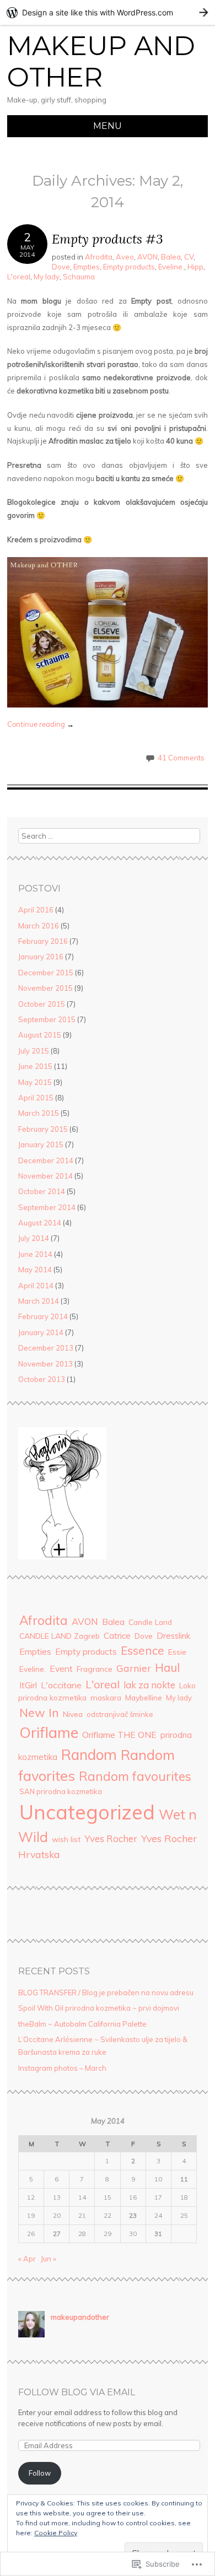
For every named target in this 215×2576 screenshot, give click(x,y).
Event (61, 1668)
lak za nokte (149, 1685)
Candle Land (150, 1622)
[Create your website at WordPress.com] (108, 12)
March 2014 (39, 1301)
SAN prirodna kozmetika (61, 1791)
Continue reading (41, 724)
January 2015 (41, 1144)
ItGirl (28, 1685)
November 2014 (45, 1176)
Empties (87, 267)
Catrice (117, 1636)
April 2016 (36, 910)
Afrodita (99, 257)
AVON (147, 257)
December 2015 (46, 973)
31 (158, 2234)
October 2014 (42, 1191)
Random (89, 1755)
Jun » (49, 2259)
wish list (66, 1839)
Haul (167, 1667)
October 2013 (42, 1379)
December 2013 (46, 1348)
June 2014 (35, 1254)
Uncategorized (87, 1812)
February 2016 (43, 941)
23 (133, 2215)
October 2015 (42, 1004)
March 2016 (39, 926)
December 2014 (46, 1160)
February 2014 (43, 1316)
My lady (47, 277)
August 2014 (40, 1223)
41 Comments (181, 758)
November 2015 (45, 988)
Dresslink (173, 1636)
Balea (171, 257)
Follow (40, 2473)
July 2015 (34, 1051)
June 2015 (35, 1066)
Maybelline (144, 1697)
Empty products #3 (108, 239)
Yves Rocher (111, 1838)
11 (184, 2179)
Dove (61, 267)
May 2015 (35, 1082)
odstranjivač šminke (120, 1714)
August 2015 (40, 1035)
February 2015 (43, 1129)
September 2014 (47, 1207)
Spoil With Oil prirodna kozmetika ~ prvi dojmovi (99, 2008)
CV (189, 257)
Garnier (134, 1668)
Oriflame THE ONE (119, 1735)
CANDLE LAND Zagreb (60, 1636)
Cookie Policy (56, 2533)
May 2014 (35, 1270)
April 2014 (36, 1286)
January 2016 (41, 957)
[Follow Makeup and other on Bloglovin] (62, 1557)
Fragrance (95, 1669)
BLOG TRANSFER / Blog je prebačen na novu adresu (106, 1992)
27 (57, 2234)
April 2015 (36, 1098)
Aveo (125, 257)
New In (39, 1712)
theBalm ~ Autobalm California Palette (82, 2024)
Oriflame (49, 1732)
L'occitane (61, 1685)
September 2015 (47, 1019)
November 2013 (45, 1364)
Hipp (195, 267)
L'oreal (19, 277)
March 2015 (39, 1113)
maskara (106, 1697)
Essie (177, 1652)
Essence (143, 1650)
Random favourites (135, 1776)
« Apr (27, 2259)
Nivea (73, 1714)
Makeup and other (101, 62)
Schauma (79, 277)
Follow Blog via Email (77, 2392)
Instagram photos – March (62, 2068)
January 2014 (41, 1332)
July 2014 (34, 1238)
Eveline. (171, 267)
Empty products (129, 267)
